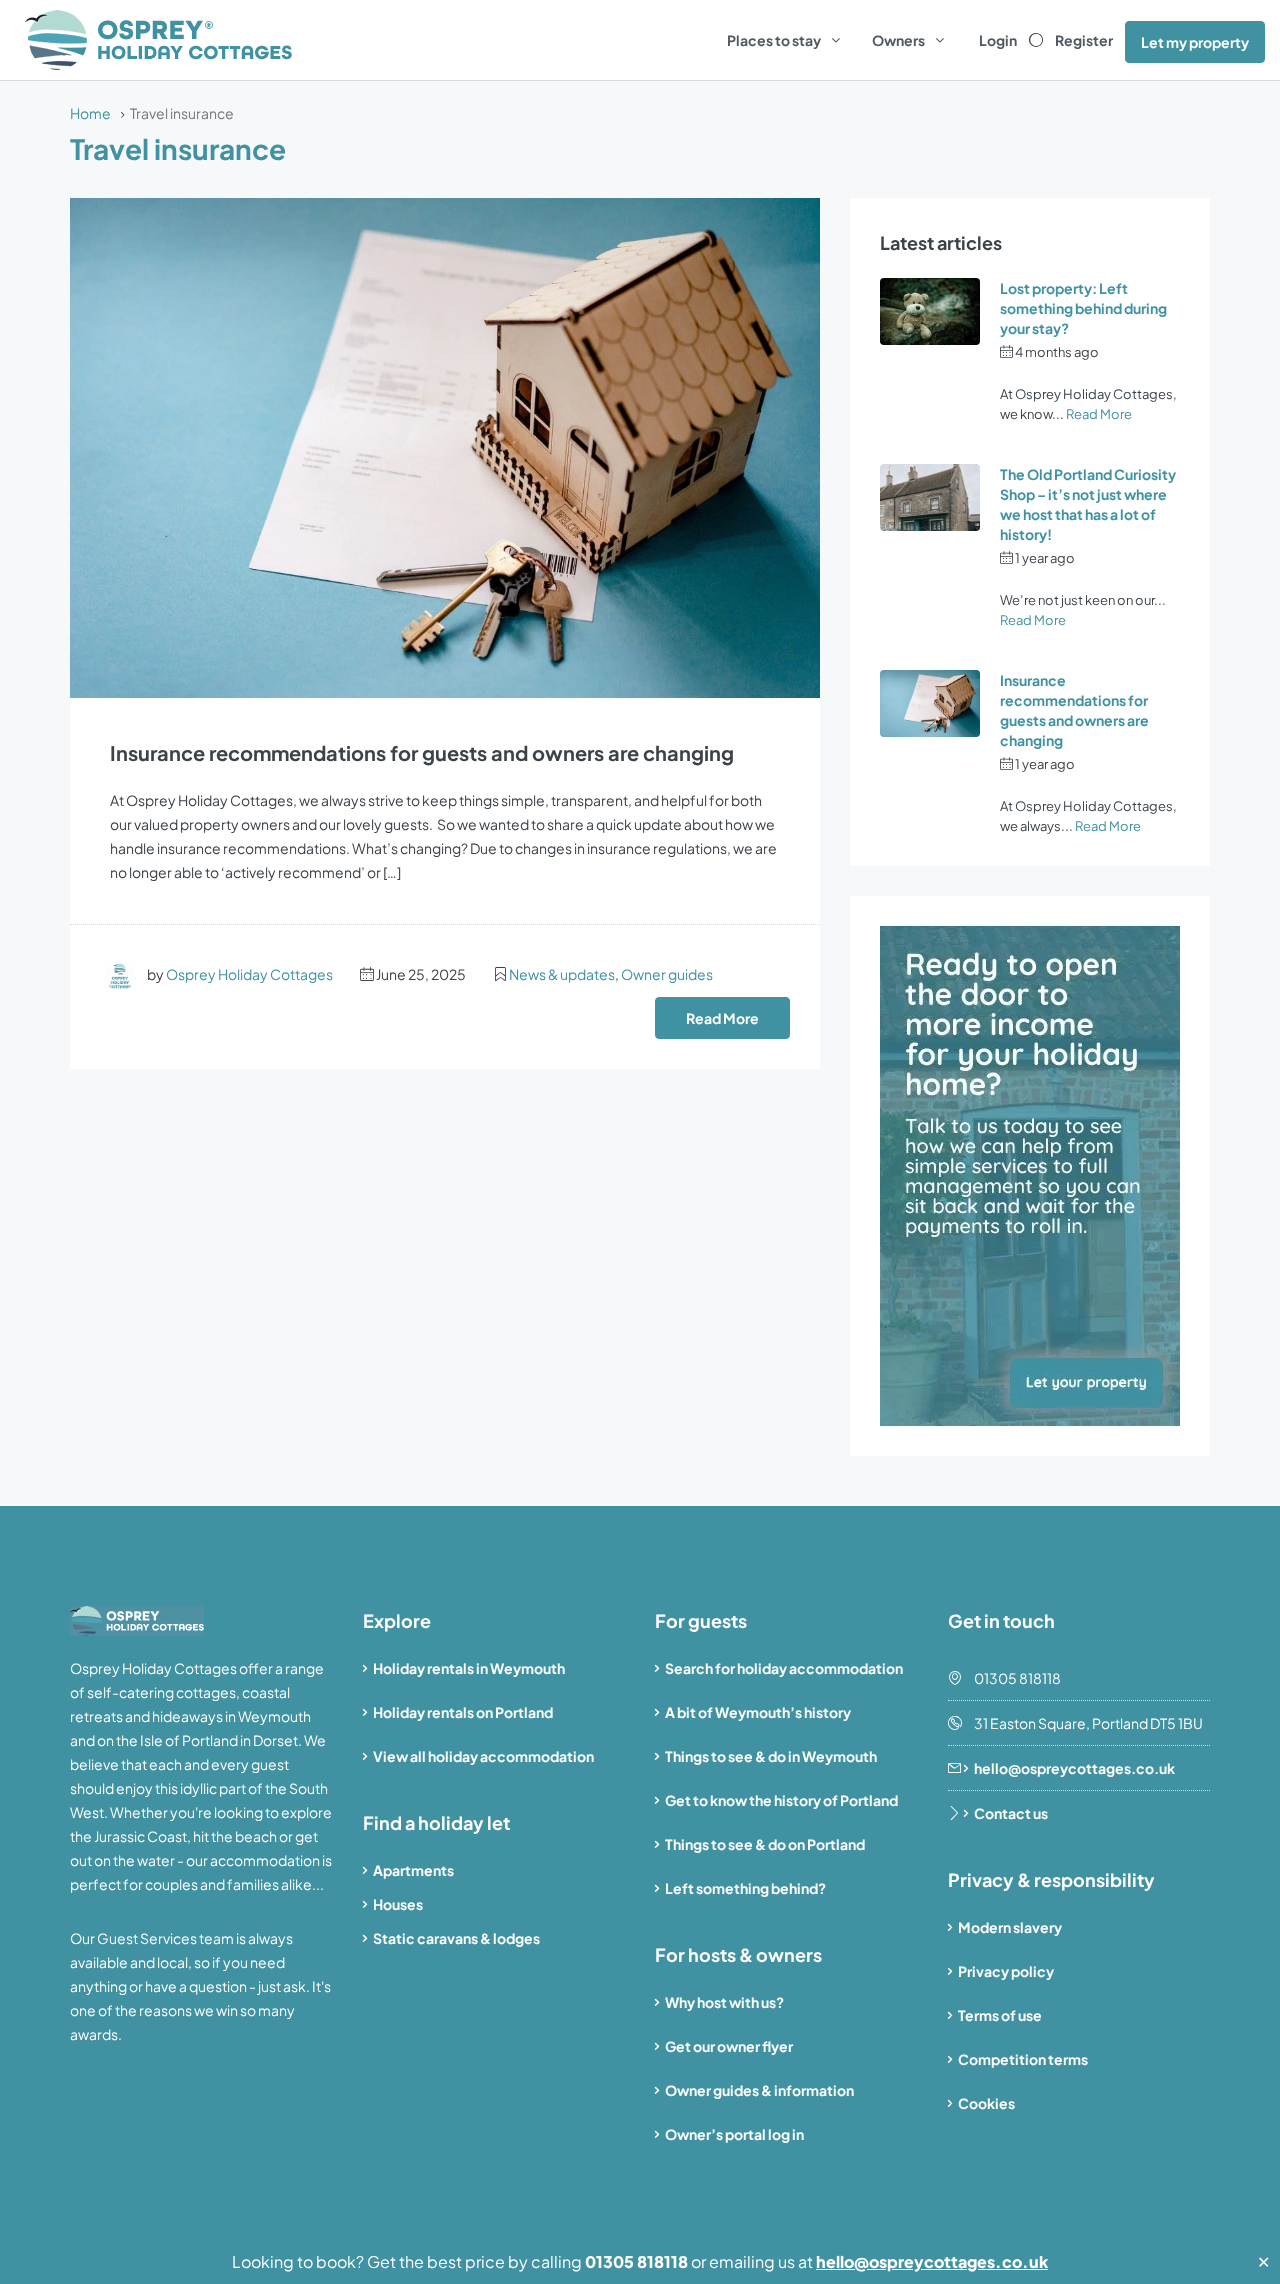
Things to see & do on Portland (765, 1844)
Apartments (413, 1870)
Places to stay (774, 40)
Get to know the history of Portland (781, 1800)
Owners (898, 40)
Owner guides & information (759, 2090)
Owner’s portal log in (734, 2134)
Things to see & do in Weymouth (771, 1756)
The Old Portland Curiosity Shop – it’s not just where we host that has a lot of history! (1088, 504)
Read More (722, 1018)
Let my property (1195, 42)
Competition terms (1023, 2059)
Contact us (1011, 1813)
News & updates (562, 974)
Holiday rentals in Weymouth (469, 1668)
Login (998, 40)
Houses (398, 1904)
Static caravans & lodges (456, 1938)
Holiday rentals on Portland (463, 1712)
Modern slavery (1010, 1927)
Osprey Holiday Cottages (249, 974)
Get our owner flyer (729, 2046)
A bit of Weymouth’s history (758, 1712)
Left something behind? (745, 1888)
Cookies (986, 2103)
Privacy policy (1006, 1971)
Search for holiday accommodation (784, 1668)
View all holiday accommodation (483, 1756)
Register (1084, 40)
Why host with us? (724, 2002)
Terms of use (1000, 2015)
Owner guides (667, 974)
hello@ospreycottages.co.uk (932, 2261)
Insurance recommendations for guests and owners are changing (422, 752)
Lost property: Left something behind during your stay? (1083, 308)
